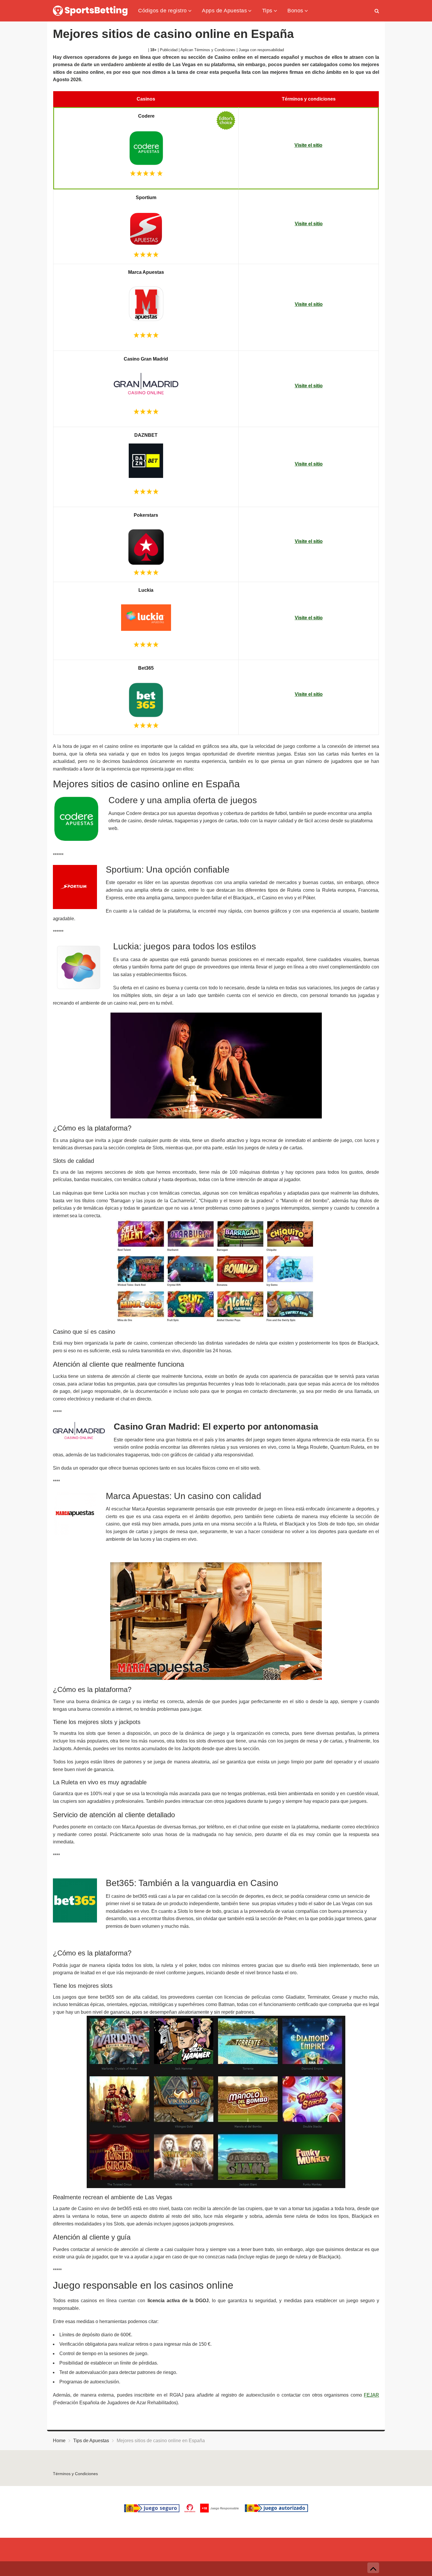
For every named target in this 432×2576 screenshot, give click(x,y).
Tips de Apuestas (91, 2441)
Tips (267, 10)
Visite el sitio (308, 145)
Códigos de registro (163, 10)
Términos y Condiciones (75, 2474)
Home (59, 2441)
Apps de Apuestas (224, 10)
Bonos (295, 10)
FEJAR (371, 2395)
